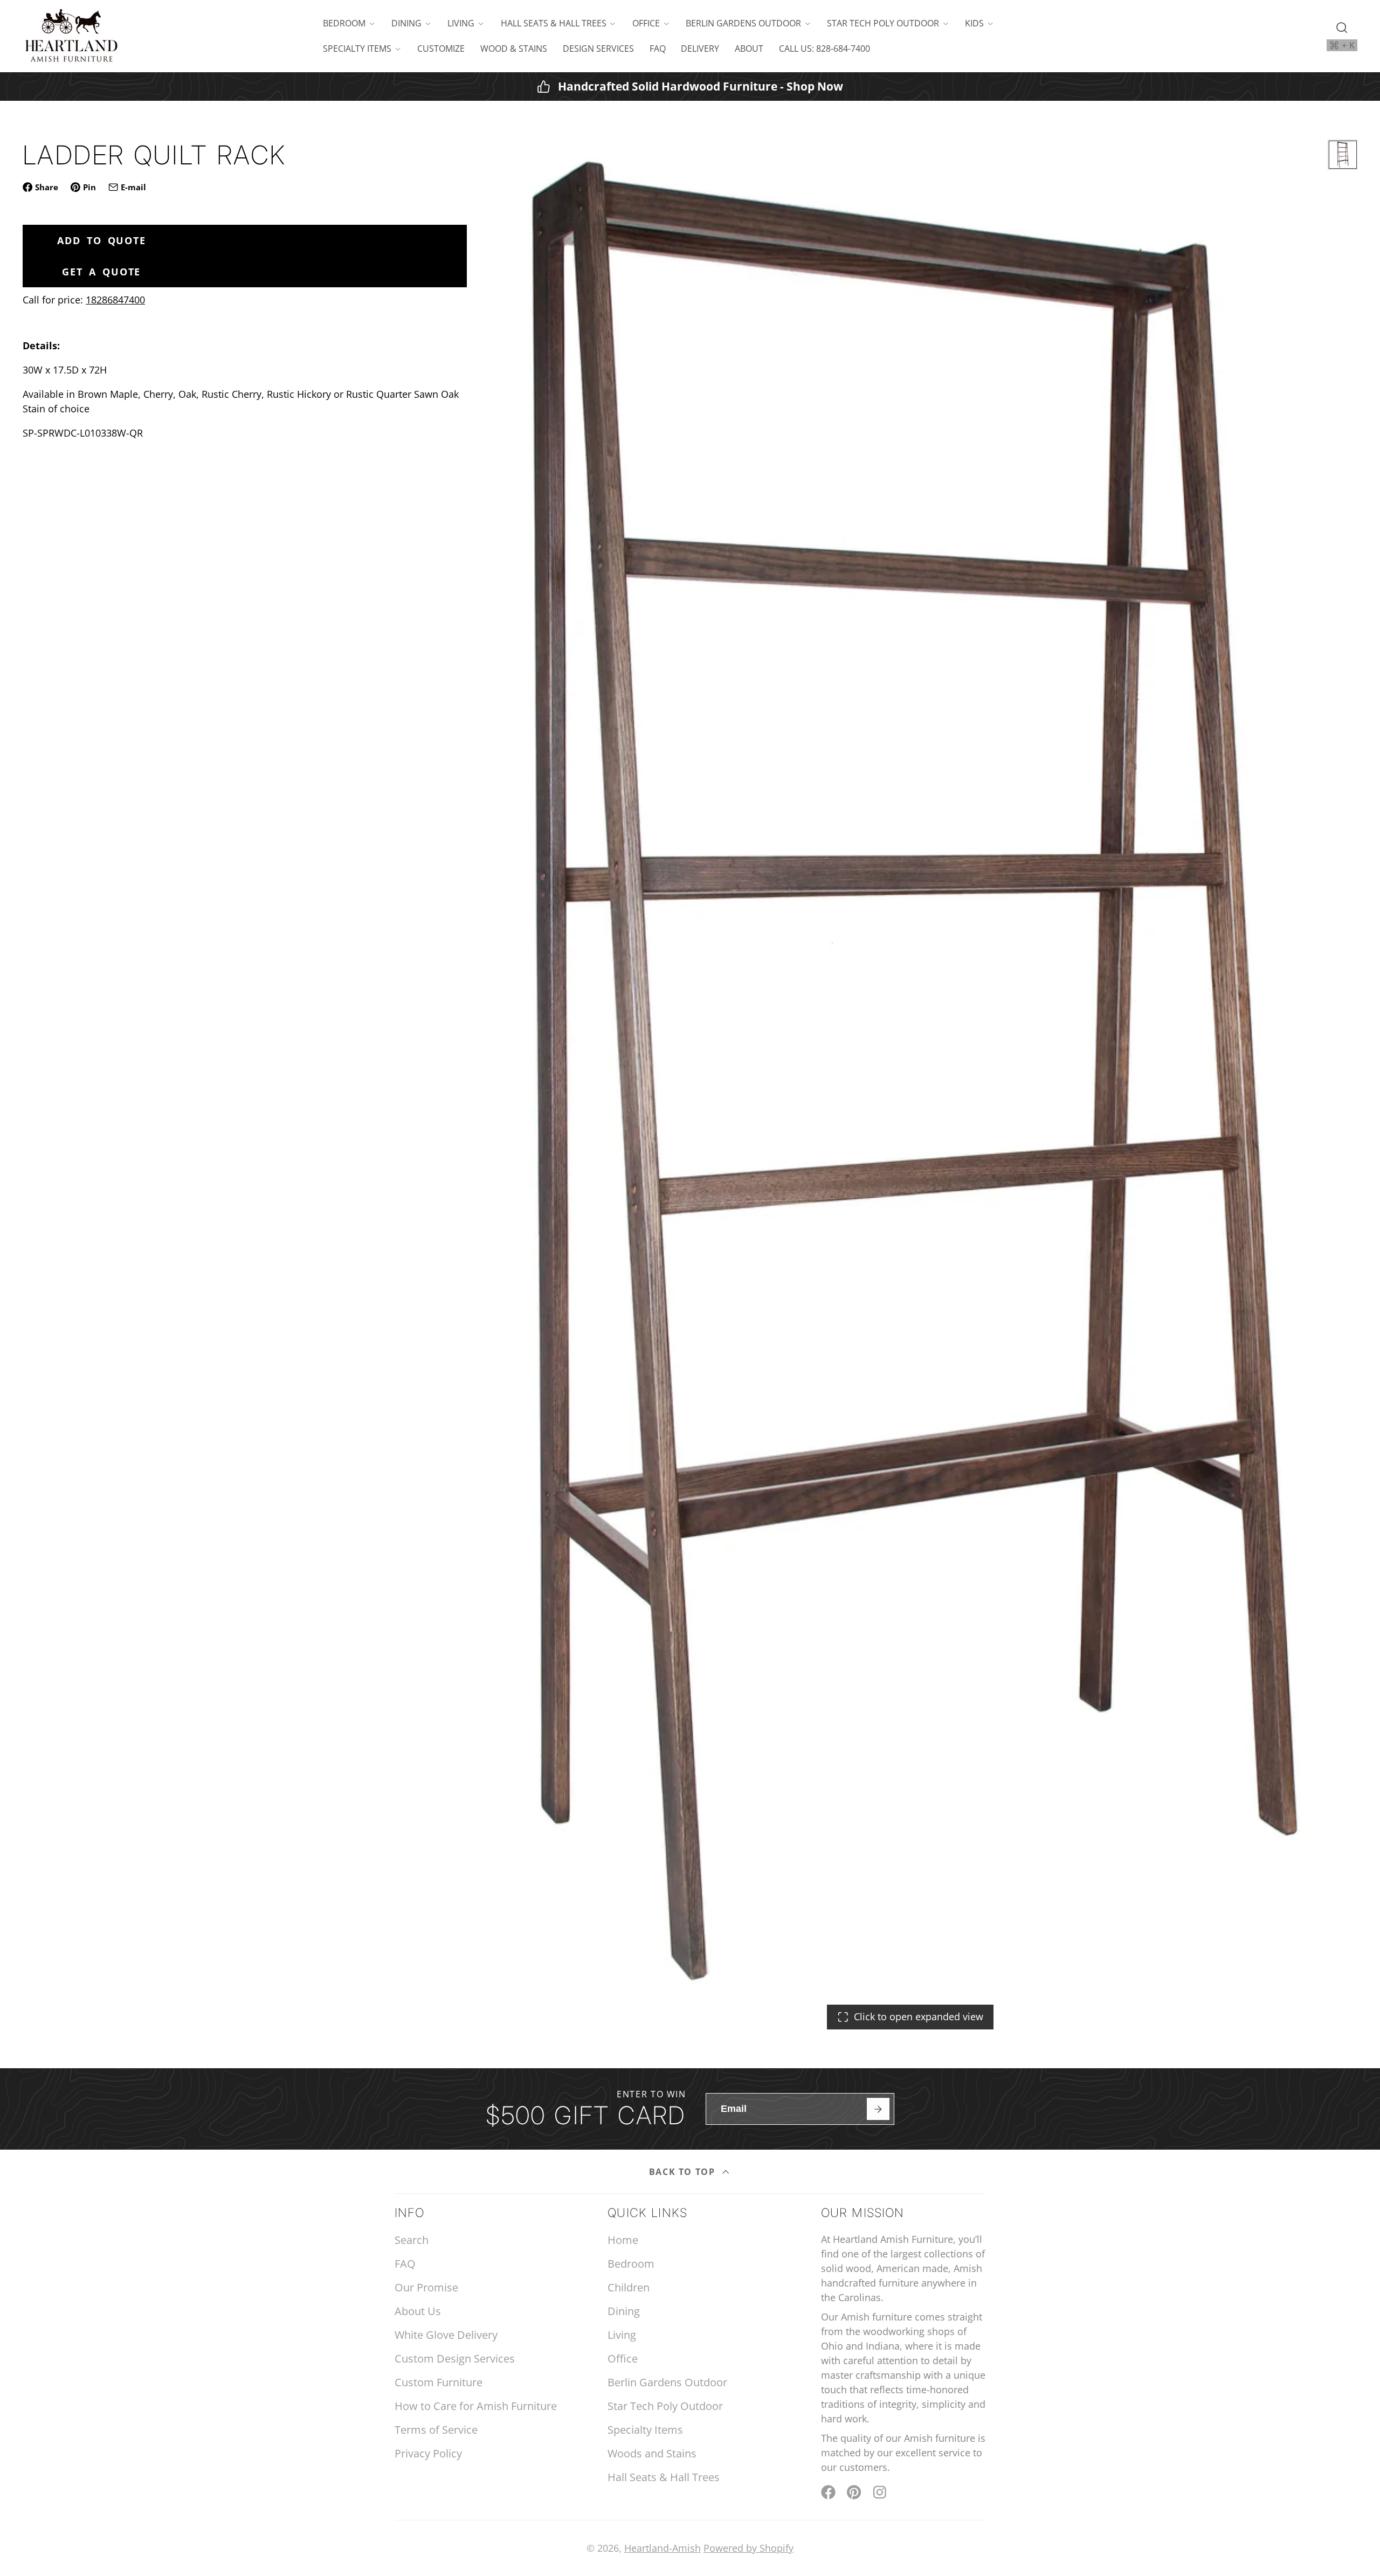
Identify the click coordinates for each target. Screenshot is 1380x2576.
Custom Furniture (439, 2382)
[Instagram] (881, 2492)
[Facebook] (828, 2492)
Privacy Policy (428, 2453)
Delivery (700, 49)
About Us (418, 2311)
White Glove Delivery (446, 2335)
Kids (974, 23)
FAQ (658, 49)
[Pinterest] (854, 2492)
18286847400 (115, 300)
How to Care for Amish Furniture (476, 2406)
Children (629, 2287)
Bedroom (344, 23)
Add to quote (102, 240)
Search (412, 2240)
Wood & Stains (514, 49)
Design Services (598, 49)
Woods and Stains (652, 2453)
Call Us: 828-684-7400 (824, 49)
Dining (406, 23)
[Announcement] (690, 87)
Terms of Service (436, 2430)
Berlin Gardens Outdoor (743, 23)
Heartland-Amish (663, 2548)
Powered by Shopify (748, 2548)
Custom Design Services (455, 2359)
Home (623, 2240)
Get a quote (101, 272)
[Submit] (878, 2109)
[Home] (71, 36)
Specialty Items (357, 49)
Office (646, 23)
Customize (441, 49)
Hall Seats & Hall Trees (554, 23)
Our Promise (426, 2287)
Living (461, 23)
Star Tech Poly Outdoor (883, 23)
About (749, 49)
